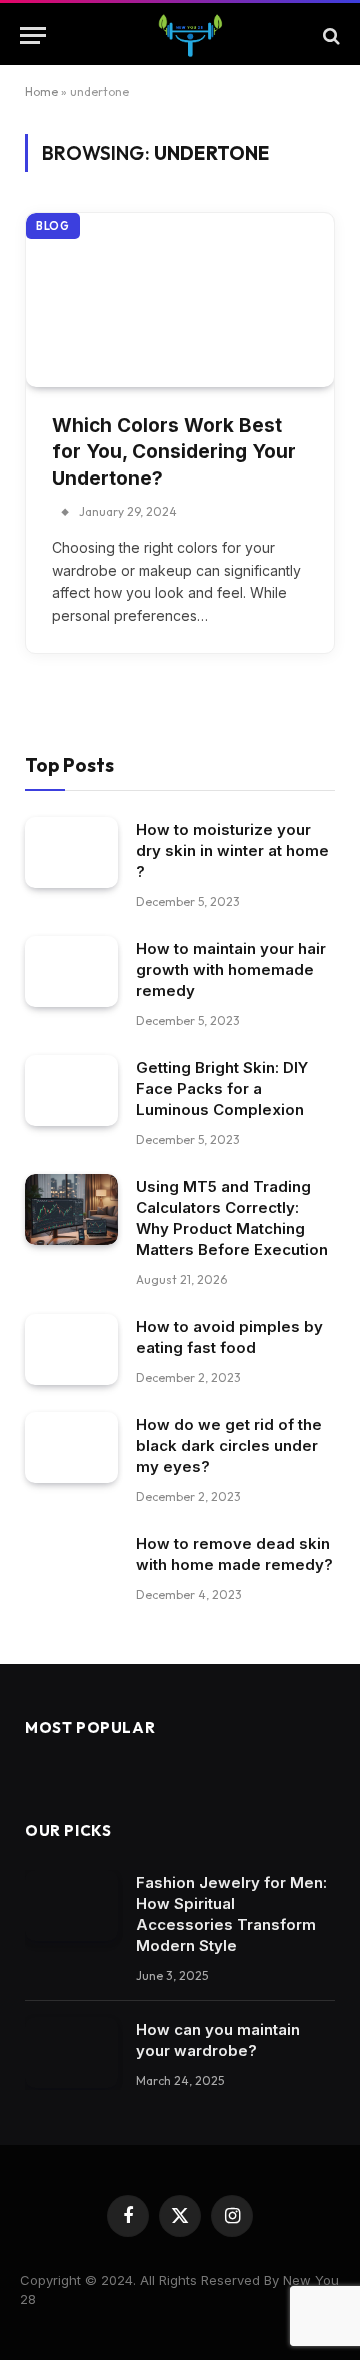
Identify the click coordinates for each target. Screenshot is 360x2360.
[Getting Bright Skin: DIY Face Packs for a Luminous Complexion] (71, 1091)
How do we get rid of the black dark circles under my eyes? (229, 1445)
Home (41, 91)
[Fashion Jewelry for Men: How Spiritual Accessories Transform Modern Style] (71, 1906)
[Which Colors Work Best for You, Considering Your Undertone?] (180, 299)
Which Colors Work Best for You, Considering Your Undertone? (174, 452)
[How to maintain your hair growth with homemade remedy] (71, 972)
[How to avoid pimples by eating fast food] (71, 1350)
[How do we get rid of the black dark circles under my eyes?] (71, 1448)
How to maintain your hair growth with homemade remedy (231, 969)
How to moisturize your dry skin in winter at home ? (232, 850)
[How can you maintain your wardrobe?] (71, 2053)
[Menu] (33, 35)
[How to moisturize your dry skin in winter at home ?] (71, 853)
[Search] (329, 35)
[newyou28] (190, 35)
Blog (53, 226)
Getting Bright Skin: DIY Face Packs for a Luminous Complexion (222, 1088)
